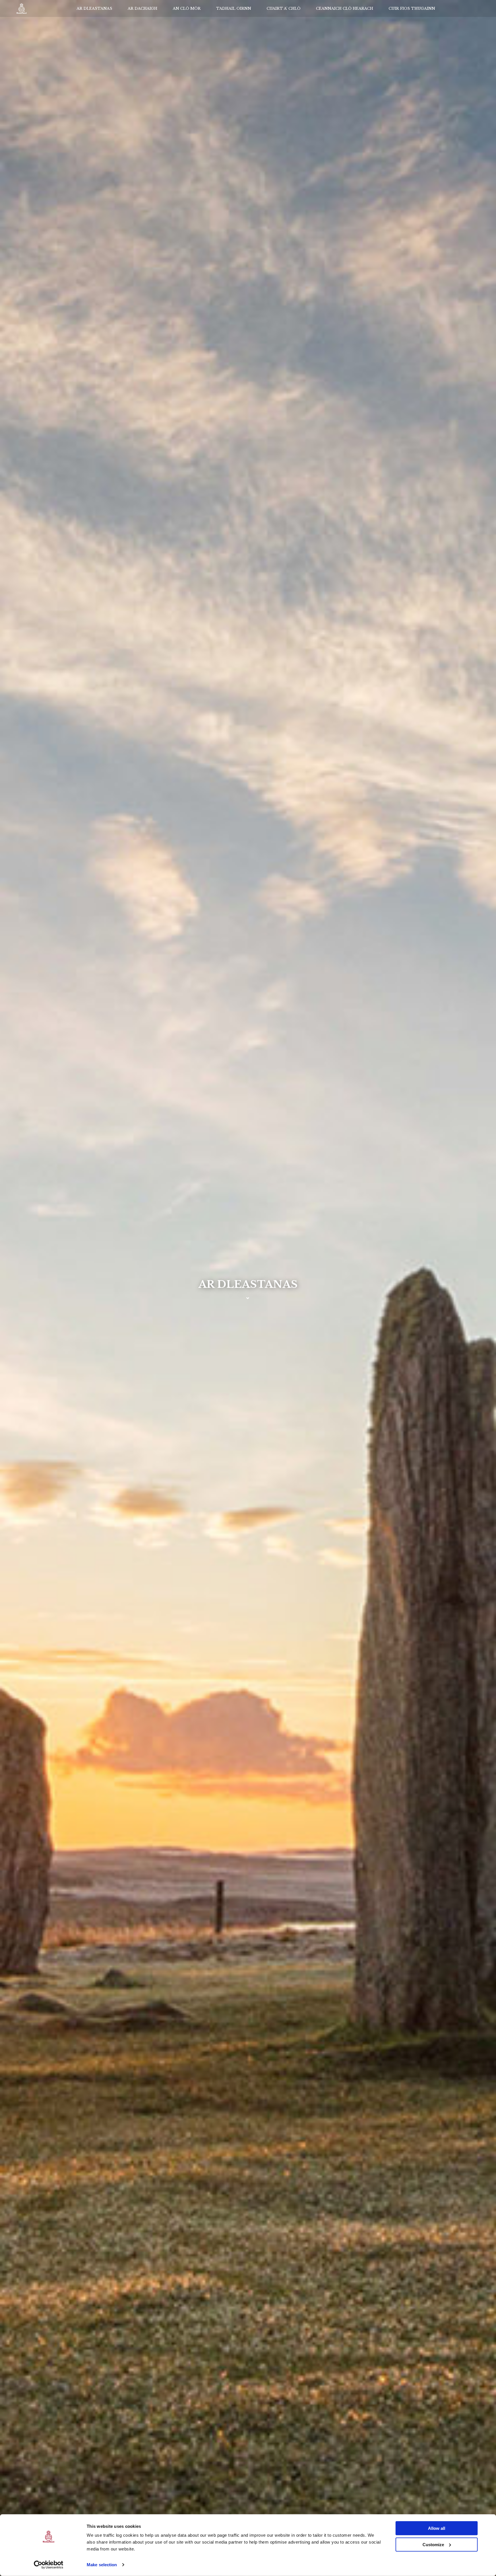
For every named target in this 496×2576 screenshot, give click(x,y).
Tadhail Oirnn (234, 8)
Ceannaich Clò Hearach (345, 8)
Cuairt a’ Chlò (284, 8)
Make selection (102, 2565)
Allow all (437, 2528)
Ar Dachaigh (143, 8)
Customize (433, 2544)
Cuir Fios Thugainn (412, 8)
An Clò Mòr (187, 8)
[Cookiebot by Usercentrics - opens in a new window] (49, 2565)
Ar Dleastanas (94, 8)
